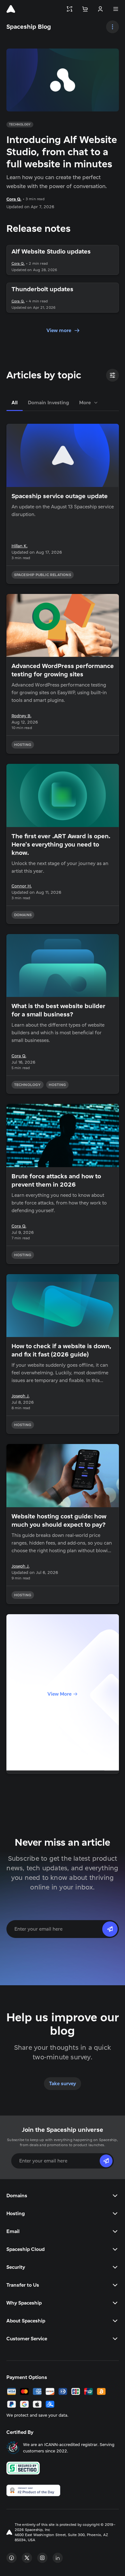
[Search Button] (113, 27)
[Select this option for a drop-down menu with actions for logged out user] (100, 9)
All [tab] (15, 403)
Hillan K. (20, 546)
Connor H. (22, 886)
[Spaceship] (11, 9)
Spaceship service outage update (60, 496)
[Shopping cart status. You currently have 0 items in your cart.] (85, 9)
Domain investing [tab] (48, 403)
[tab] (89, 403)
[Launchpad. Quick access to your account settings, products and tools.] (70, 9)
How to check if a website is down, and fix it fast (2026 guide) (62, 1350)
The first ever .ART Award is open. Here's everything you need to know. (61, 845)
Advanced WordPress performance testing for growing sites (63, 670)
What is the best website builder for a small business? (58, 1010)
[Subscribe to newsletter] (110, 1929)
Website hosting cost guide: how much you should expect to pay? (59, 1521)
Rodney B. (21, 716)
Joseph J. (21, 1396)
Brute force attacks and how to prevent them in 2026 (56, 1181)
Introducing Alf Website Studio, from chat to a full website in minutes (62, 152)
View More (59, 1694)
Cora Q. (14, 199)
